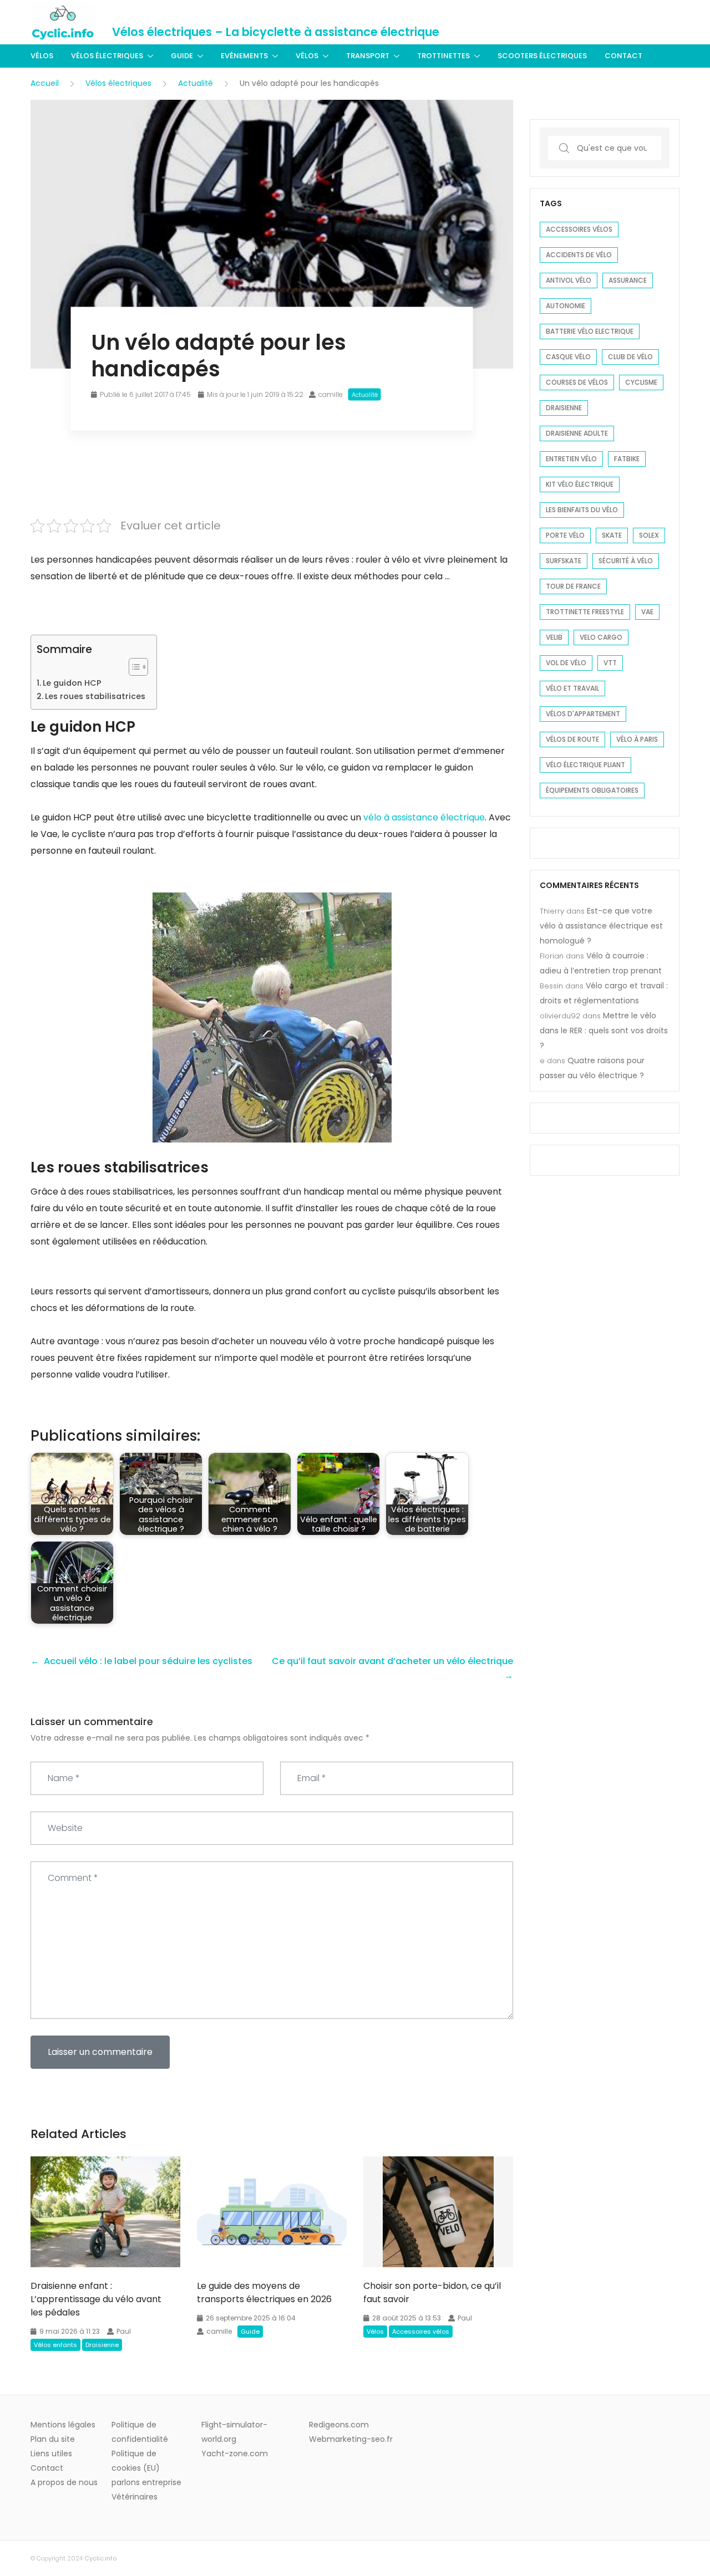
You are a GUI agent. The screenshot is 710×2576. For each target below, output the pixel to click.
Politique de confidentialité (140, 2432)
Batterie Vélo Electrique (590, 331)
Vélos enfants (55, 2345)
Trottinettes (443, 56)
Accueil (45, 83)
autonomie (566, 306)
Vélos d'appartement (583, 714)
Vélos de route (572, 739)
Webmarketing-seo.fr (351, 2439)
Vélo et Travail (572, 688)
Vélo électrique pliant (585, 765)
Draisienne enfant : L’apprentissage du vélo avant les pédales (96, 2299)
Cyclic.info (100, 2558)
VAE (647, 612)
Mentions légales (63, 2425)
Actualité (196, 83)
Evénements (244, 56)
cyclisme (641, 382)
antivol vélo (569, 280)
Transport (368, 56)
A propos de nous (64, 2482)
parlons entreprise (146, 2482)
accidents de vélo (579, 255)
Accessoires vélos (421, 2332)
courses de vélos (577, 382)
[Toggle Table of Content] (133, 667)
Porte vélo (565, 535)
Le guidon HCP (72, 683)
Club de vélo (630, 357)
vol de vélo (566, 663)
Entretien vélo (571, 459)
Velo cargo (601, 637)
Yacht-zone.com (235, 2453)
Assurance (628, 280)
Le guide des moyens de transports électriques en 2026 (264, 2292)
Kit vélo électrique (580, 484)
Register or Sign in (646, 22)
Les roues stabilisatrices (95, 696)
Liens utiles (51, 2453)
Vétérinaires (135, 2497)
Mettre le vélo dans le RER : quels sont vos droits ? (604, 1031)
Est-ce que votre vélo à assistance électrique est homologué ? (601, 926)
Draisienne (102, 2345)
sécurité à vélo (626, 561)
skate (612, 535)
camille (331, 394)
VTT (610, 663)
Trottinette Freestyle (585, 612)
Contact (623, 56)
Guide (182, 56)
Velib (554, 637)
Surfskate (564, 561)
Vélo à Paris (637, 739)
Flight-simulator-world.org (234, 2432)
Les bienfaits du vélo (582, 510)
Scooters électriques (542, 56)
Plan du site (53, 2439)
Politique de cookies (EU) (136, 2461)
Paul (124, 2331)
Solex (649, 535)
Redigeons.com (339, 2425)
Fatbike (627, 459)
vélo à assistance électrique (424, 817)
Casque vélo (568, 357)
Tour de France (573, 586)
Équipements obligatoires (592, 790)
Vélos (42, 56)
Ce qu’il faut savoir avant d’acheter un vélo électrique (392, 1661)
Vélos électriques (107, 56)
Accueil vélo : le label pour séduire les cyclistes (148, 1661)
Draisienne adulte (577, 433)
